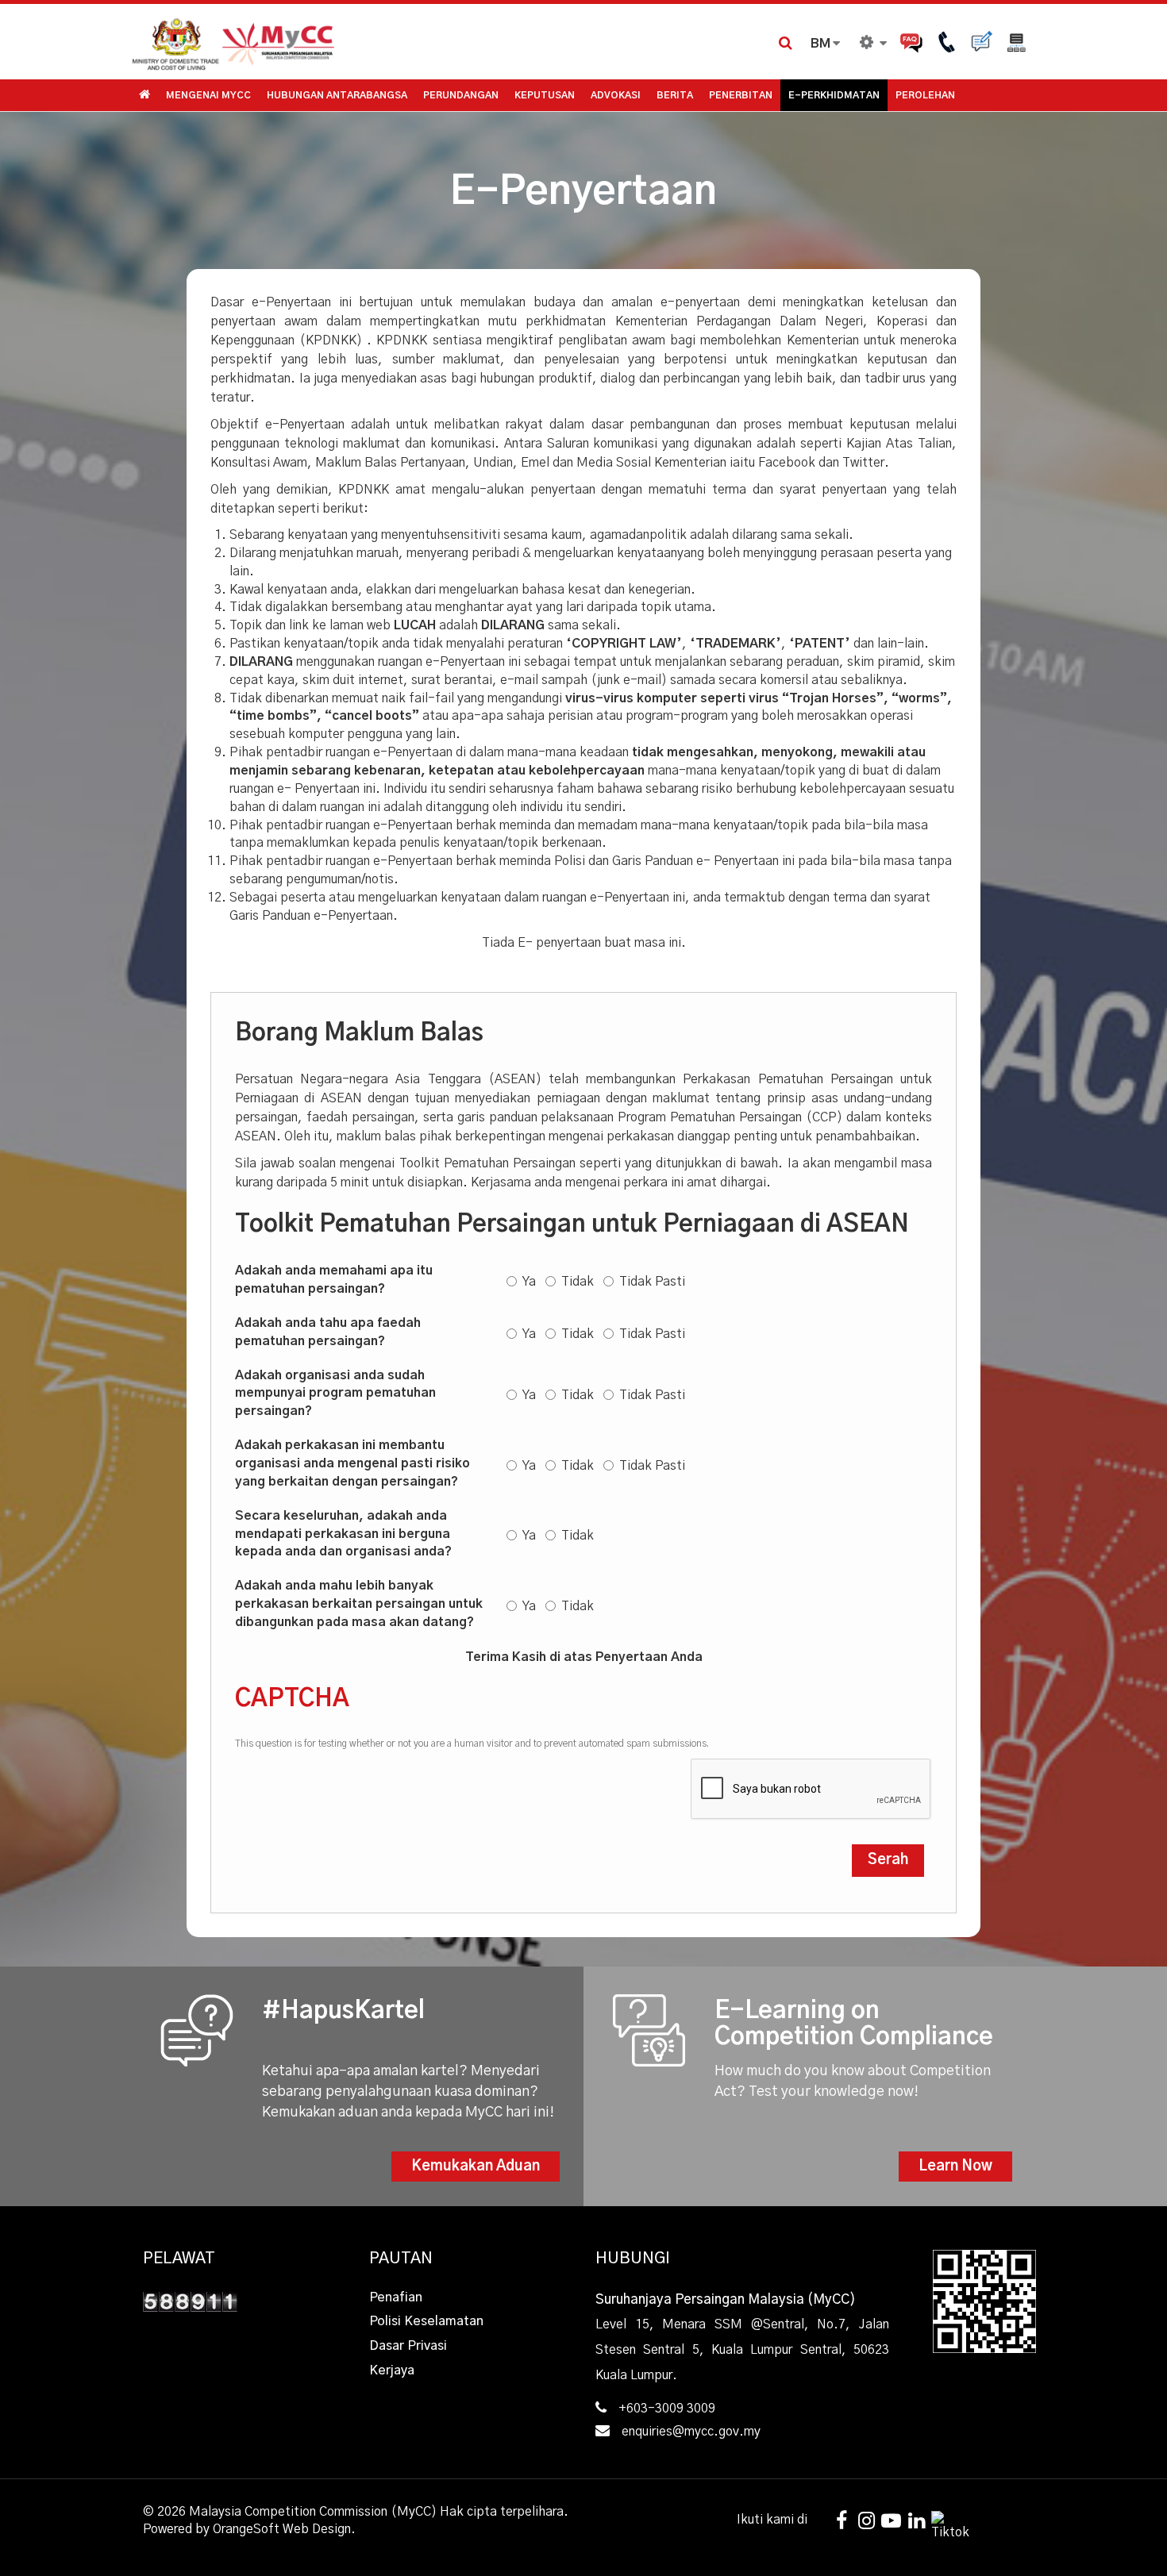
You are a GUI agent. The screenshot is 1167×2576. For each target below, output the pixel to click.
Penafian (396, 2297)
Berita (675, 95)
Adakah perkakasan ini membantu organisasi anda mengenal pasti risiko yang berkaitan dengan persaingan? (352, 1463)
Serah (888, 1860)
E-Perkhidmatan (834, 95)
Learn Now (955, 2167)
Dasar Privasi (408, 2346)
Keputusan (545, 95)
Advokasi (616, 95)
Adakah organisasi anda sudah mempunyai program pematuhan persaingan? (335, 1394)
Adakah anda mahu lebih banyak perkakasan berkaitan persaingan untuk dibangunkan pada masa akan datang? (359, 1604)
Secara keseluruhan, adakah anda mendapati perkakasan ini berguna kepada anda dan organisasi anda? (343, 1534)
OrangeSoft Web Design (282, 2529)
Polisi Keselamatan (426, 2321)
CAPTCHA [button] (292, 1699)
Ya (529, 1282)
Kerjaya (392, 2370)
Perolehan (925, 95)
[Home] (357, 42)
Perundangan (461, 95)
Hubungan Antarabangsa (337, 95)
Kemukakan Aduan (476, 2167)
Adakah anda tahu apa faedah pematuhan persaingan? (328, 1332)
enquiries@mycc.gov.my (691, 2432)
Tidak (578, 1282)
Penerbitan (741, 95)
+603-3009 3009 (667, 2409)
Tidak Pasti (652, 1282)
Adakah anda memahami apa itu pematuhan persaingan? (334, 1280)
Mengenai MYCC (208, 95)
